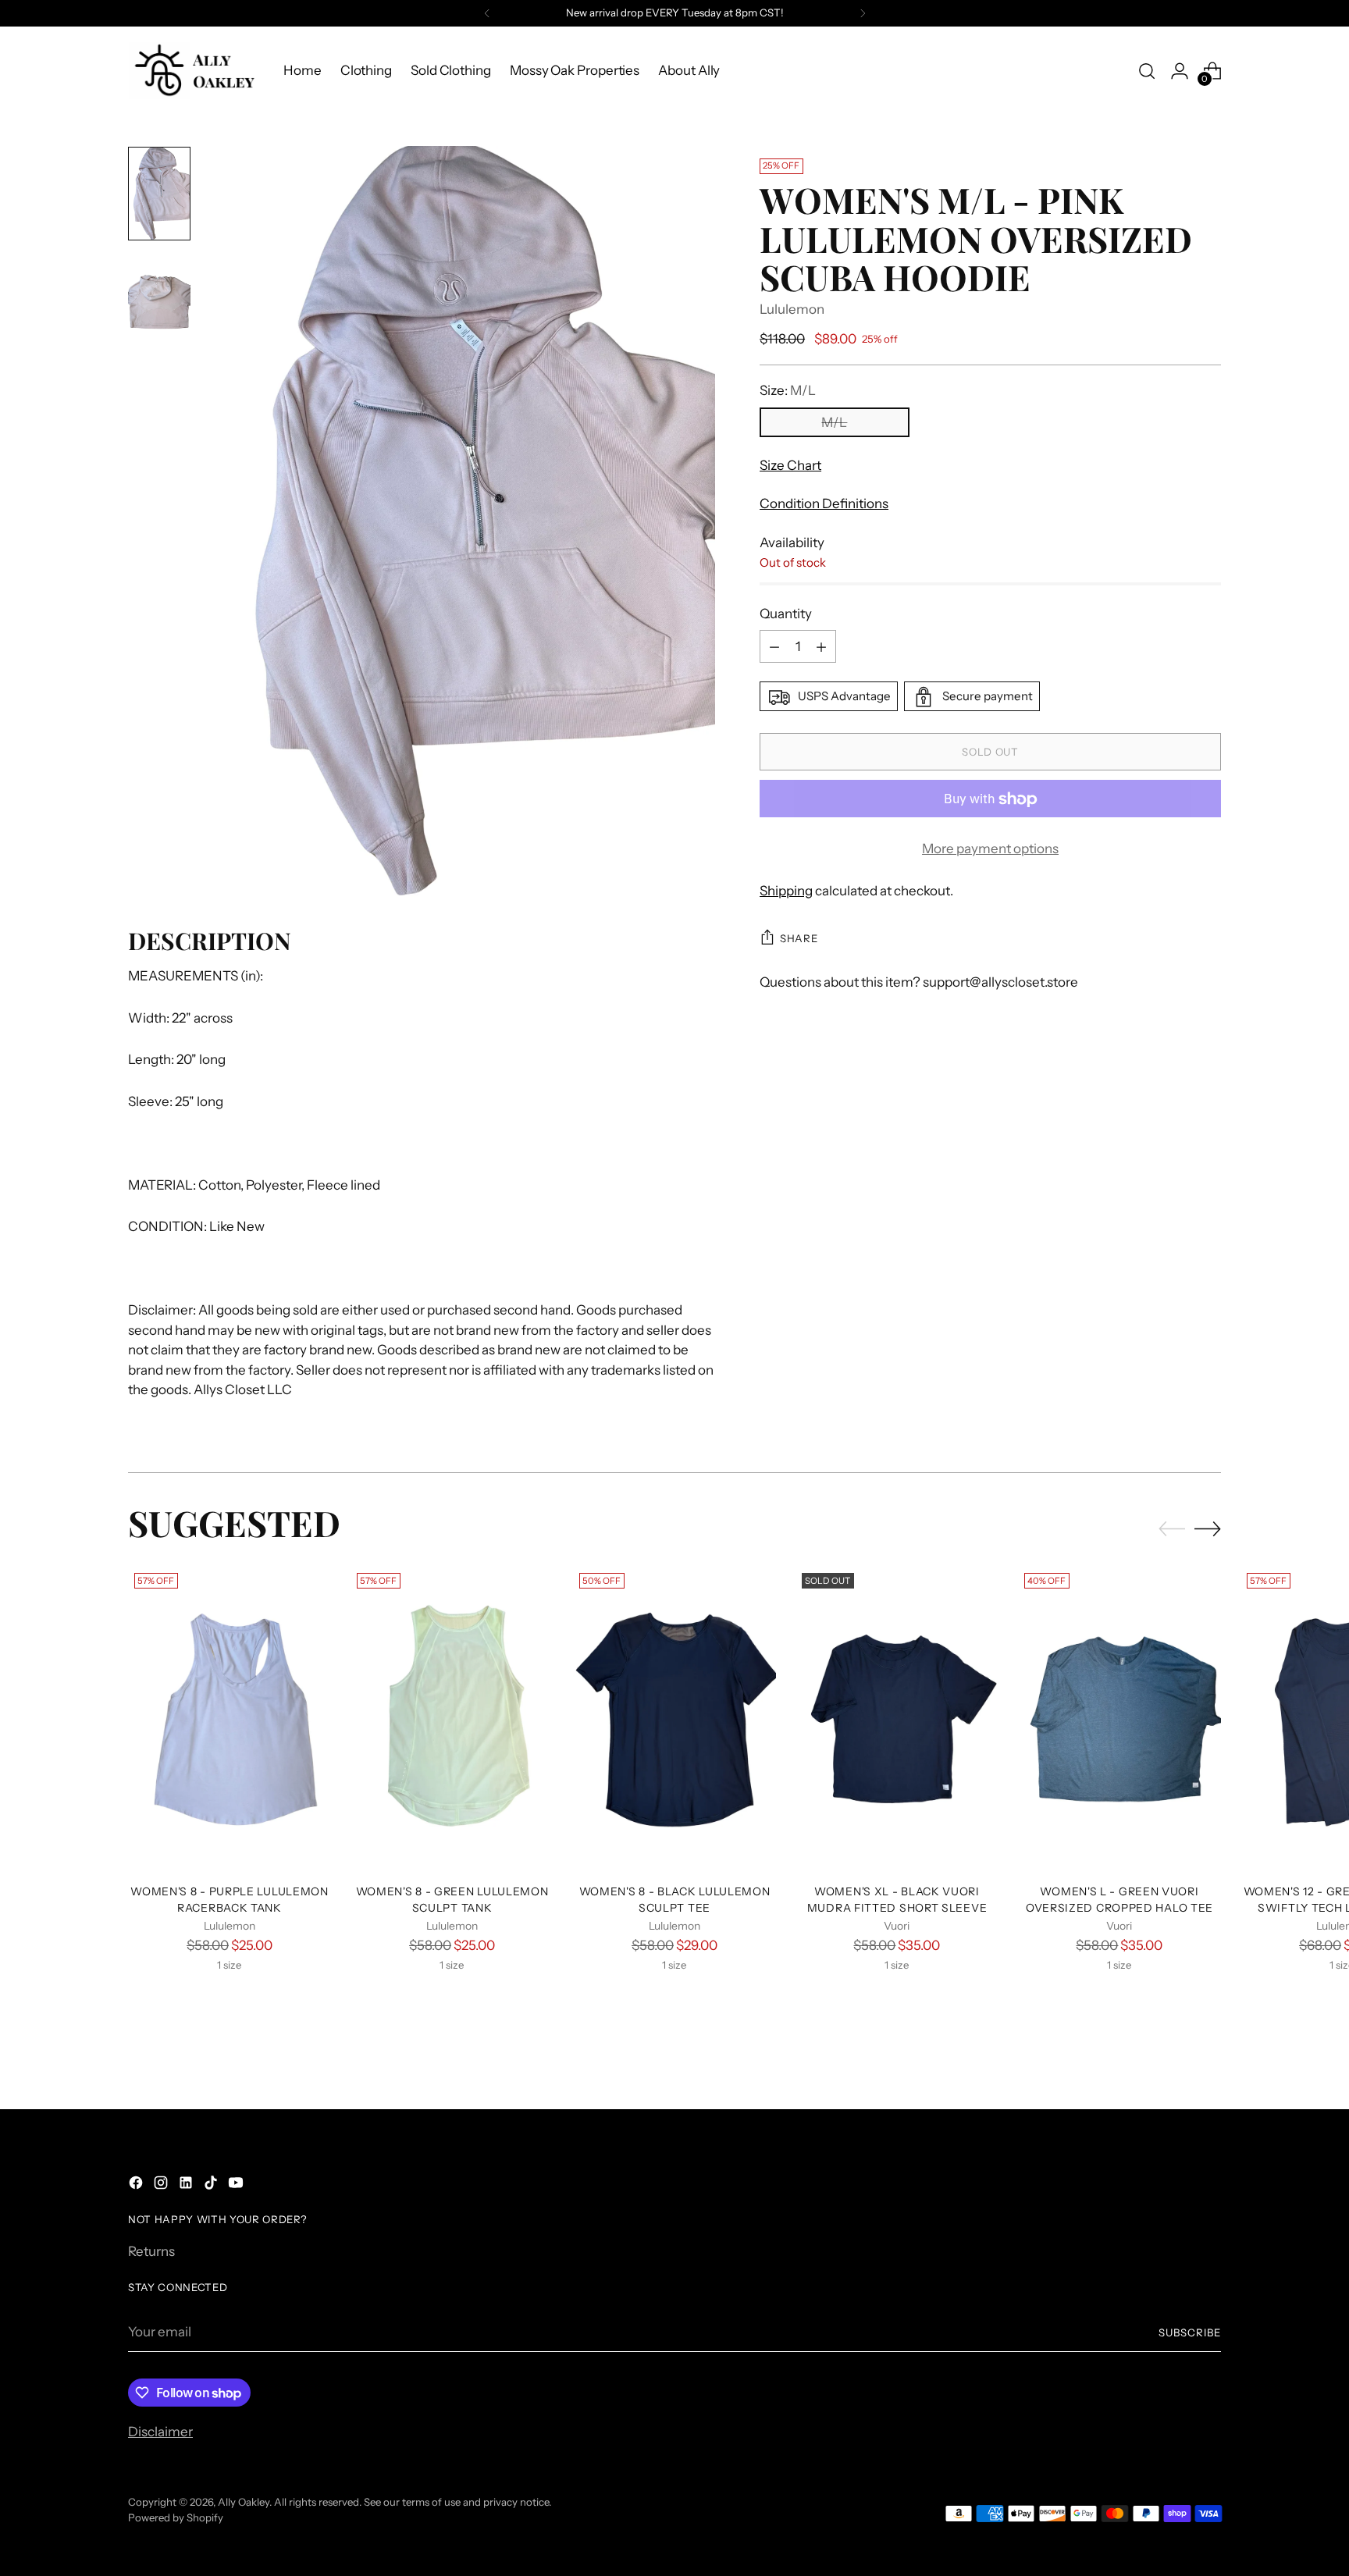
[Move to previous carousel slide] (1172, 1529)
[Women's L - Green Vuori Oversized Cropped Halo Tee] (1119, 1719)
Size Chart (790, 465)
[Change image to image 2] (159, 297)
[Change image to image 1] (159, 194)
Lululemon (792, 309)
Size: (788, 391)
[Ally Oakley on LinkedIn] (187, 2186)
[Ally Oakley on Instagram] (162, 2186)
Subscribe (1190, 2332)
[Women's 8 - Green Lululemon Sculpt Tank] (452, 1719)
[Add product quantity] (821, 647)
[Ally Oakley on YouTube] (237, 2186)
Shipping (786, 891)
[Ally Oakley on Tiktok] (212, 2186)
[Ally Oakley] (194, 71)
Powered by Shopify (176, 2517)
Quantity (786, 614)
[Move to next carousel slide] (1208, 1528)
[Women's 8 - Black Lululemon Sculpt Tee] (674, 1719)
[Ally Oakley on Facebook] (137, 2186)
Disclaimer (160, 2432)
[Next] (863, 13)
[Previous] (487, 13)
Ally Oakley (244, 2502)
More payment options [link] (990, 849)
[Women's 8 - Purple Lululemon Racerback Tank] (230, 1719)
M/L (834, 422)
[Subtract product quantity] (774, 647)
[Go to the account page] (1180, 71)
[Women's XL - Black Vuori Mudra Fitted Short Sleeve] (897, 1719)
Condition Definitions (824, 504)
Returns (151, 2251)
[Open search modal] (1147, 71)
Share (799, 938)
